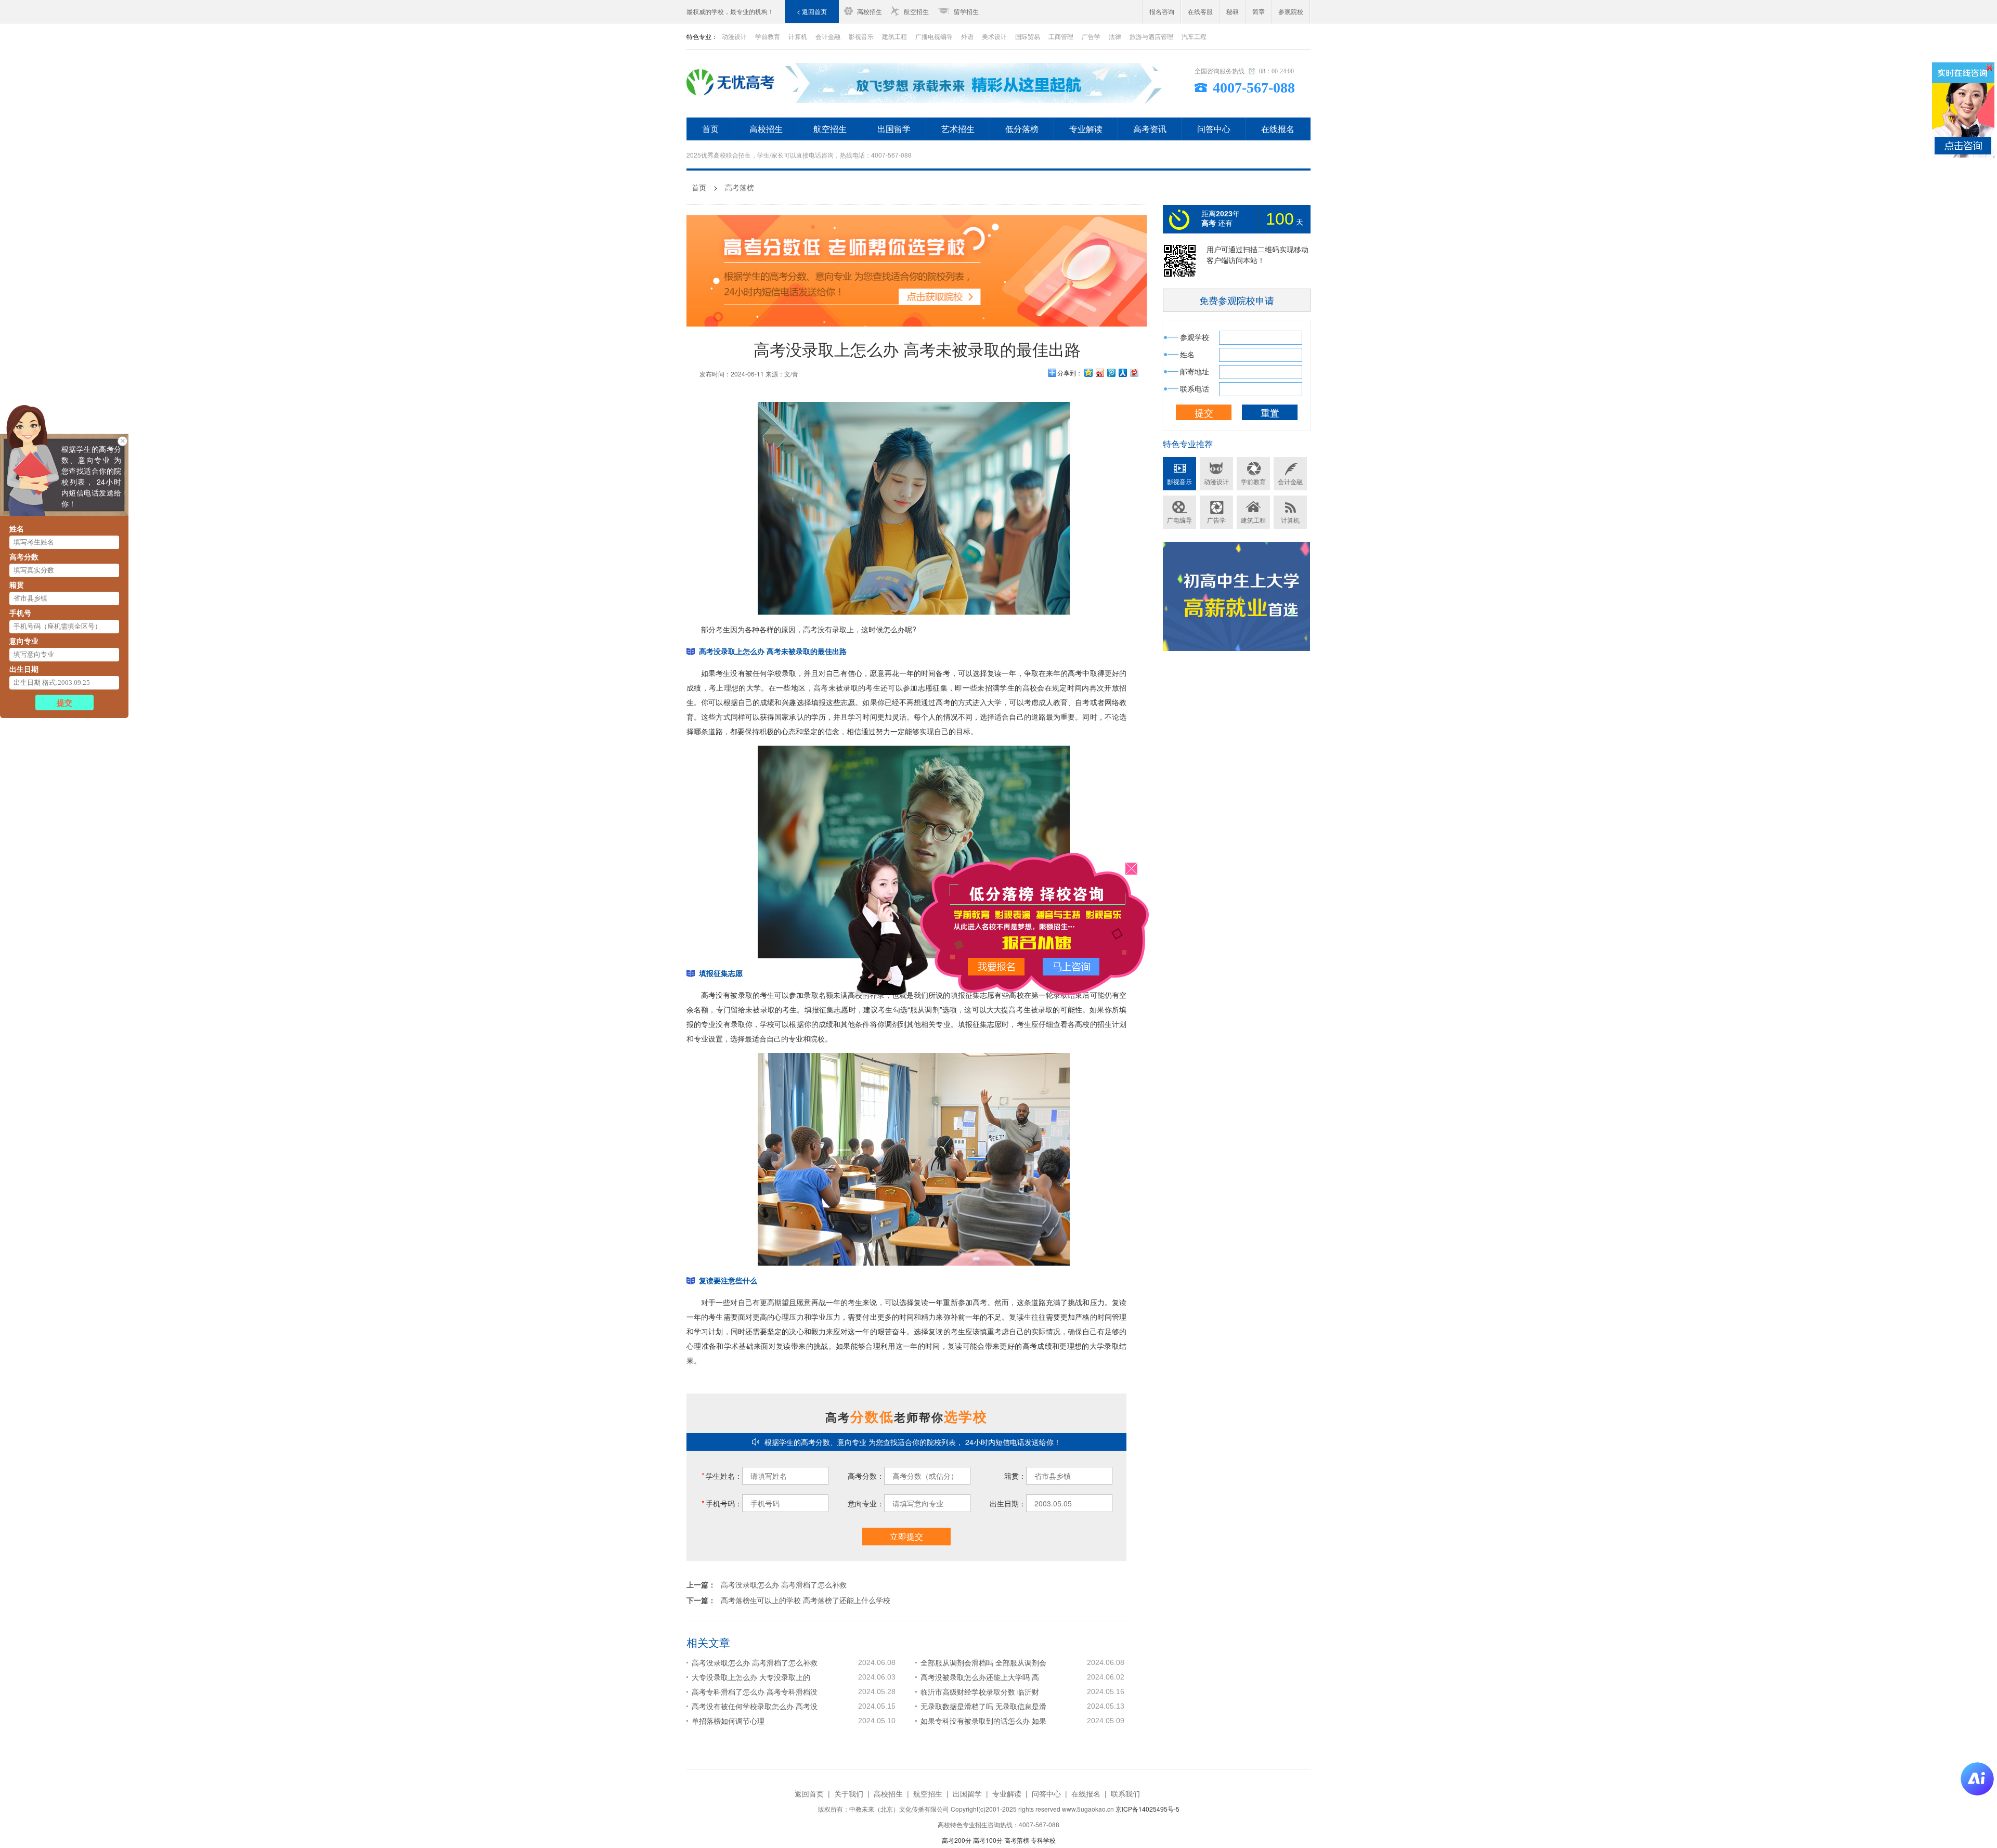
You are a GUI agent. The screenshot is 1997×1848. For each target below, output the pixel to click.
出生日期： (1008, 1503)
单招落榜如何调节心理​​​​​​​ (728, 1721)
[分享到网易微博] (1134, 373)
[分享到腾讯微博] (1111, 373)
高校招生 (870, 11)
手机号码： (722, 1503)
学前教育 (768, 36)
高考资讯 (1150, 129)
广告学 (1091, 36)
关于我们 (849, 1793)
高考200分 (957, 1840)
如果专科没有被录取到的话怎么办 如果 (983, 1721)
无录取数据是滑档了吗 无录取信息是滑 (983, 1706)
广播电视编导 (934, 36)
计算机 (798, 36)
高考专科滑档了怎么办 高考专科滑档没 (755, 1691)
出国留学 (894, 129)
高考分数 (24, 556)
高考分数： (866, 1476)
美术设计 (994, 36)
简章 (1259, 11)
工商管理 (1061, 36)
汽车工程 (1194, 36)
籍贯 (17, 584)
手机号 (20, 613)
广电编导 (1179, 520)
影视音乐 (861, 36)
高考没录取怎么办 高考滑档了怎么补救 (784, 1584)
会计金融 (828, 36)
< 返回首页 (812, 11)
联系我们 (1125, 1793)
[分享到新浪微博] (1099, 373)
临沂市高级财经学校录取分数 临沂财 (980, 1691)
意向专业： (866, 1503)
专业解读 (1086, 129)
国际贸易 (1028, 36)
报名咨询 (1162, 11)
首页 (710, 129)
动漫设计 (734, 36)
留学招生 (966, 11)
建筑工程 (894, 36)
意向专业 (24, 641)
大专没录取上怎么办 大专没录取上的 (751, 1677)
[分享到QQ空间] (1088, 373)
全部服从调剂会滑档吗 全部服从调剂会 (983, 1662)
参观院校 (1291, 11)
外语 (967, 36)
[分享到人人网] (1122, 373)
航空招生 (916, 11)
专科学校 (1043, 1840)
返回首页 (809, 1793)
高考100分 (988, 1840)
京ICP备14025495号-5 (1147, 1809)
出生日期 (24, 669)
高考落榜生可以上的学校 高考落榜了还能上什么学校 (806, 1600)
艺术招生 (958, 129)
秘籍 (1233, 11)
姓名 (17, 528)
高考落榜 (740, 187)
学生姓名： (722, 1476)
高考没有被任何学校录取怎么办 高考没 (755, 1706)
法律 (1115, 36)
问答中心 (1214, 129)
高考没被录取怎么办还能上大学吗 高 (980, 1677)
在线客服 (1200, 11)
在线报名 (1278, 129)
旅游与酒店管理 (1151, 36)
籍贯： (1015, 1476)
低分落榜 (1022, 129)
